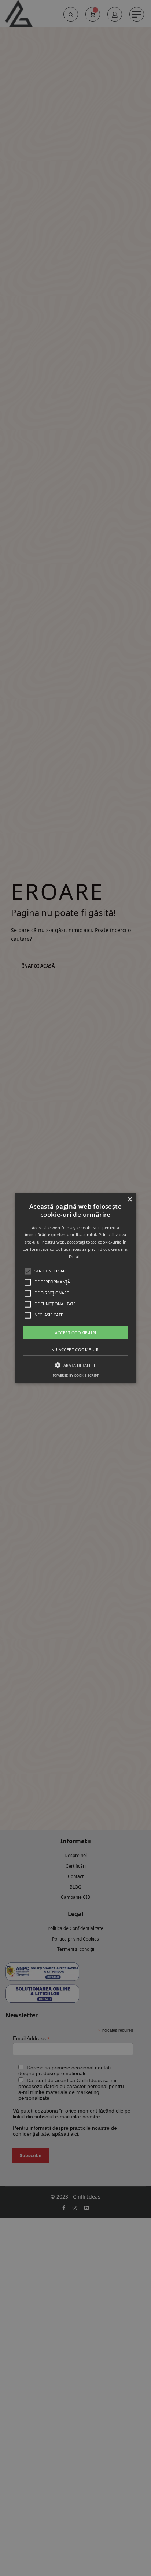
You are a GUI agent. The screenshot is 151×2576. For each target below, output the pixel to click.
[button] (75, 1288)
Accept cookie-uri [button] (76, 1332)
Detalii (75, 1257)
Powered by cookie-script (76, 1375)
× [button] (130, 1199)
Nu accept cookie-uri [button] (76, 1349)
